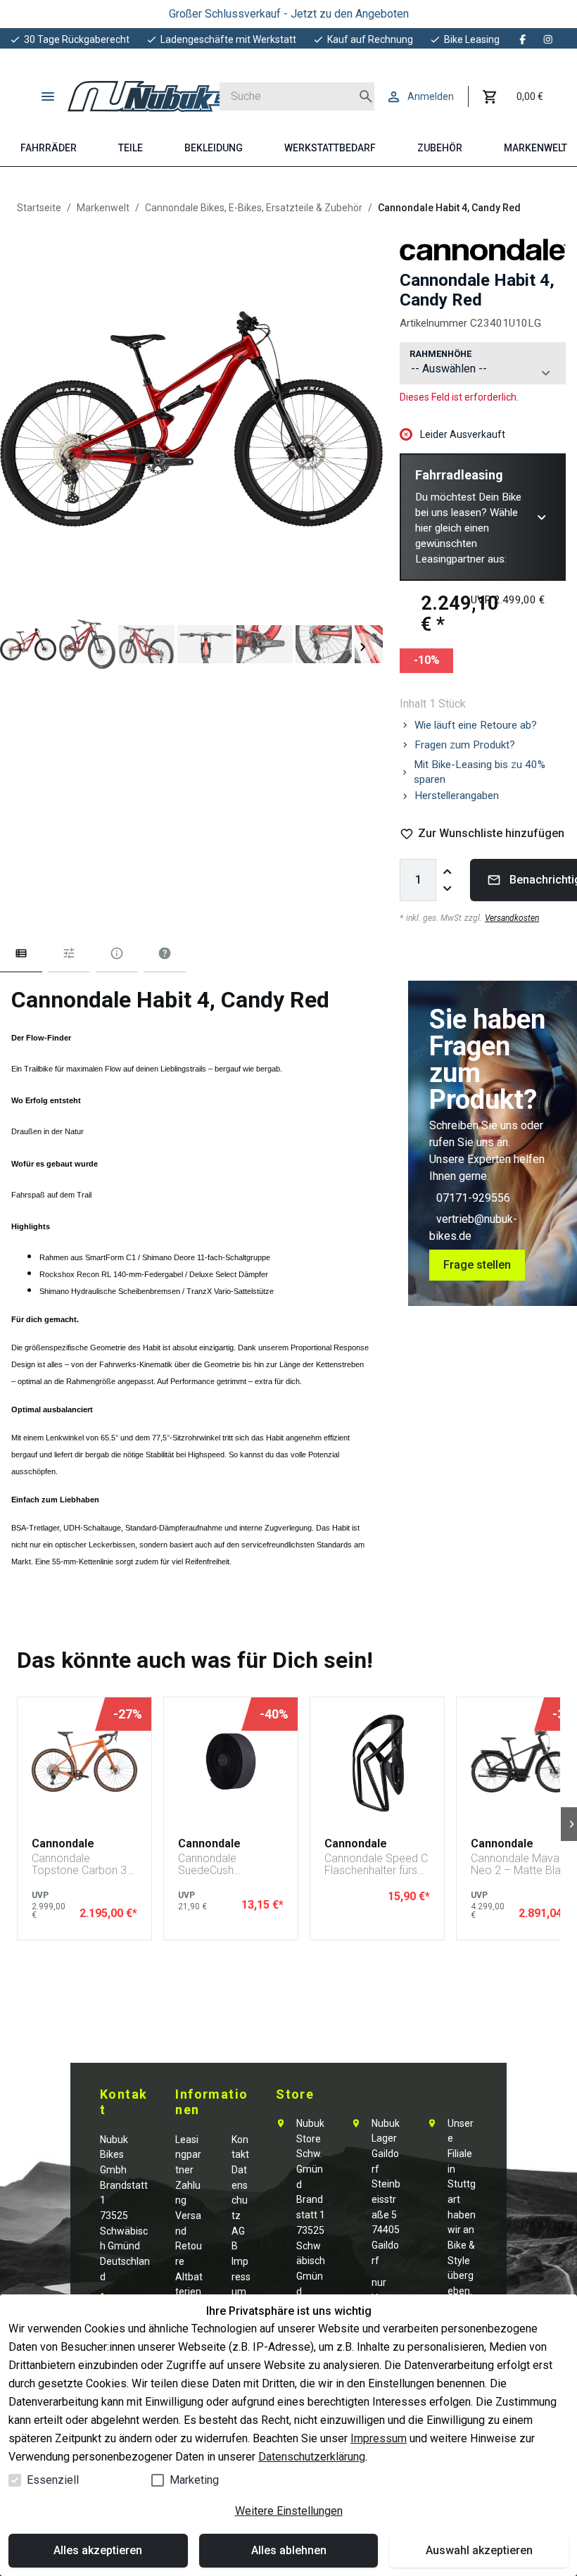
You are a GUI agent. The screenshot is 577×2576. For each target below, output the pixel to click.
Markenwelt (103, 208)
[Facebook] (523, 39)
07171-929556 (473, 1198)
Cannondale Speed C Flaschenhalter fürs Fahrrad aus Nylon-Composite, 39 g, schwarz (376, 1865)
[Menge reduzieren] (448, 888)
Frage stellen (477, 1265)
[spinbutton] (418, 880)
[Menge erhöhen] (448, 872)
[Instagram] (548, 39)
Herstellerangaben (457, 796)
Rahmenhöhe (440, 354)
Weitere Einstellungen (289, 2511)
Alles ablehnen (289, 2550)
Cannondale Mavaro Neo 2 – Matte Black (522, 1865)
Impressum (379, 2438)
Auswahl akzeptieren (479, 2550)
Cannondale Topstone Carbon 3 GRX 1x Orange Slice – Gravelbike (83, 1865)
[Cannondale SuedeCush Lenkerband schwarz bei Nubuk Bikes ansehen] (231, 1761)
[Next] (363, 647)
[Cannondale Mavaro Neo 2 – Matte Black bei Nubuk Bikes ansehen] (524, 1761)
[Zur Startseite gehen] (159, 96)
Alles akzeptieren (98, 2550)
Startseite (39, 208)
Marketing (194, 2480)
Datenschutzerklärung (312, 2457)
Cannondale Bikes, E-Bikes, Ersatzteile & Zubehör (254, 208)
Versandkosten (512, 918)
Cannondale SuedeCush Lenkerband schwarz (229, 1865)
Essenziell (53, 2480)
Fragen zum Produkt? (465, 745)
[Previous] (20, 647)
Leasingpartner (188, 2155)
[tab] (21, 956)
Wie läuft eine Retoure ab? (476, 725)
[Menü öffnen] (48, 96)
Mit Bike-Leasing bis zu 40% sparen (480, 772)
